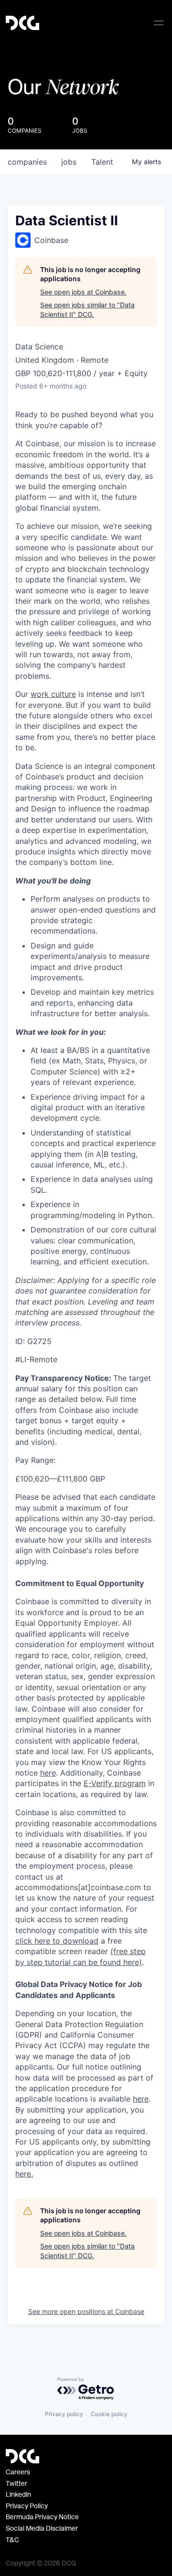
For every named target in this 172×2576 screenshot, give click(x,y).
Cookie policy (109, 2414)
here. (24, 2174)
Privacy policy (64, 2414)
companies (27, 162)
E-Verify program (115, 1783)
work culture (53, 694)
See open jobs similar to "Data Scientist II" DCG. (87, 310)
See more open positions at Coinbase (86, 2311)
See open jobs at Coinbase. (83, 292)
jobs (69, 162)
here (141, 2099)
